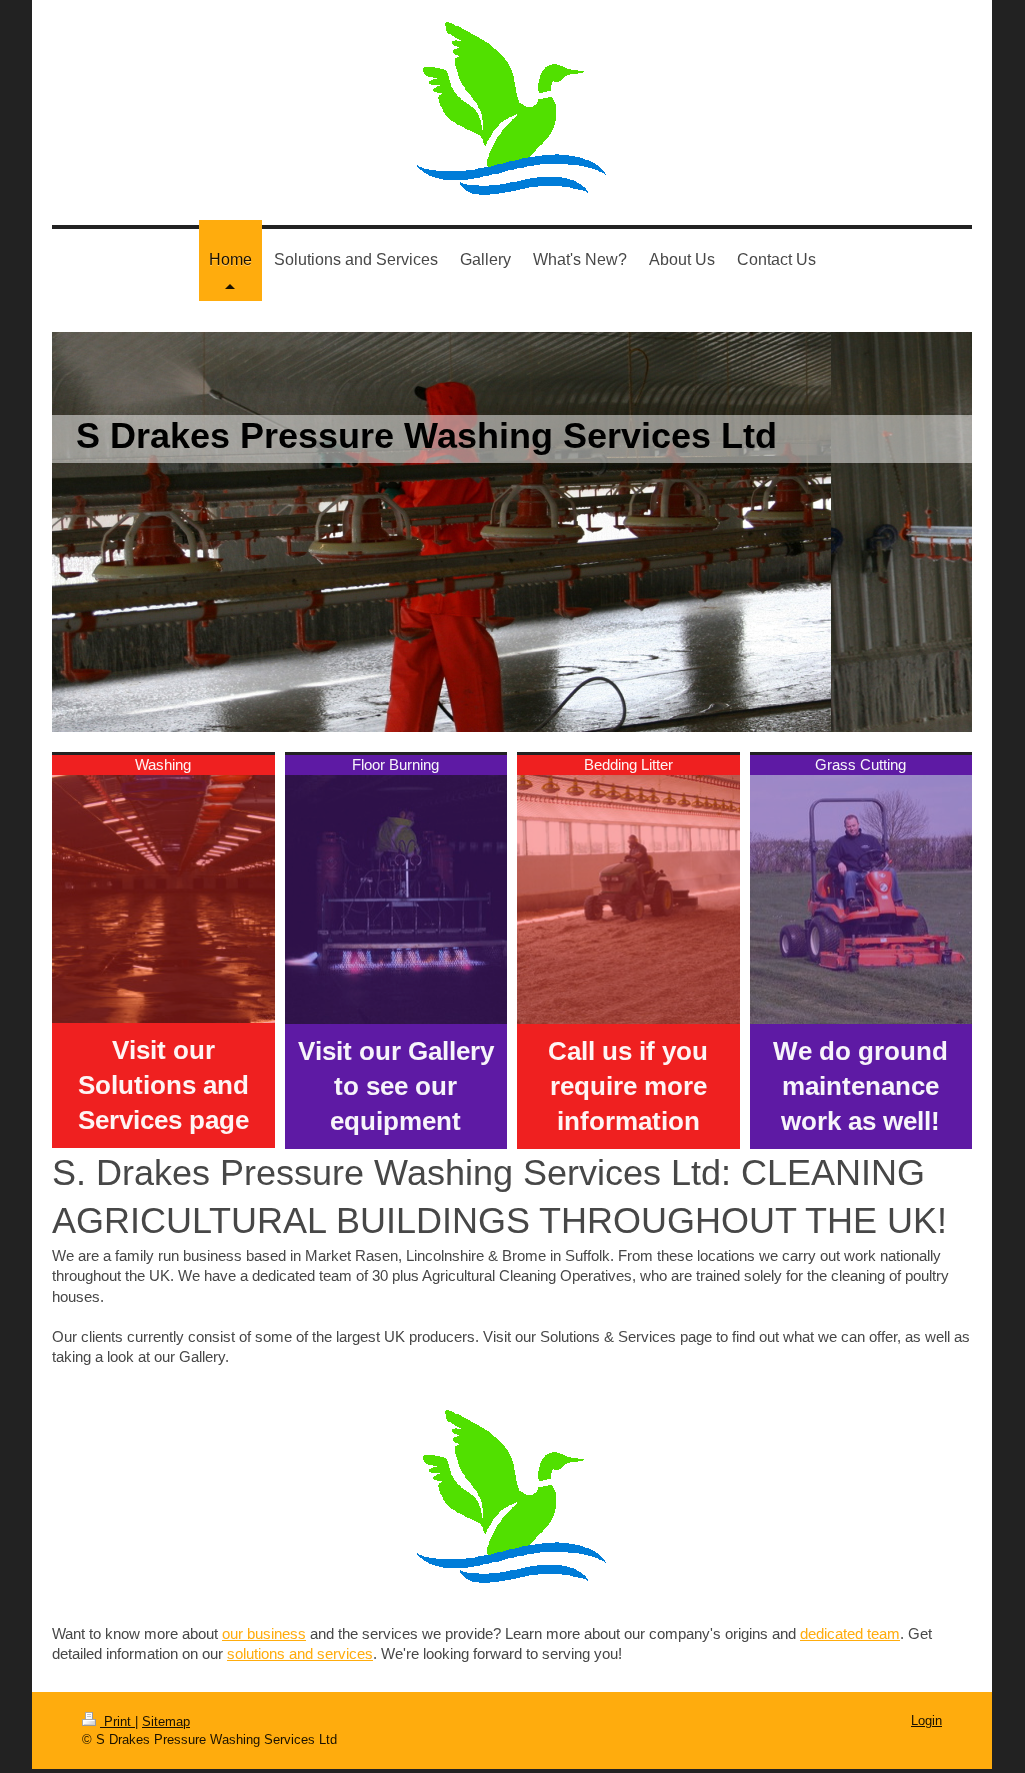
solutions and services (300, 1653)
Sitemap (166, 1721)
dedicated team (850, 1633)
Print (117, 1721)
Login (926, 1720)
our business (264, 1633)
